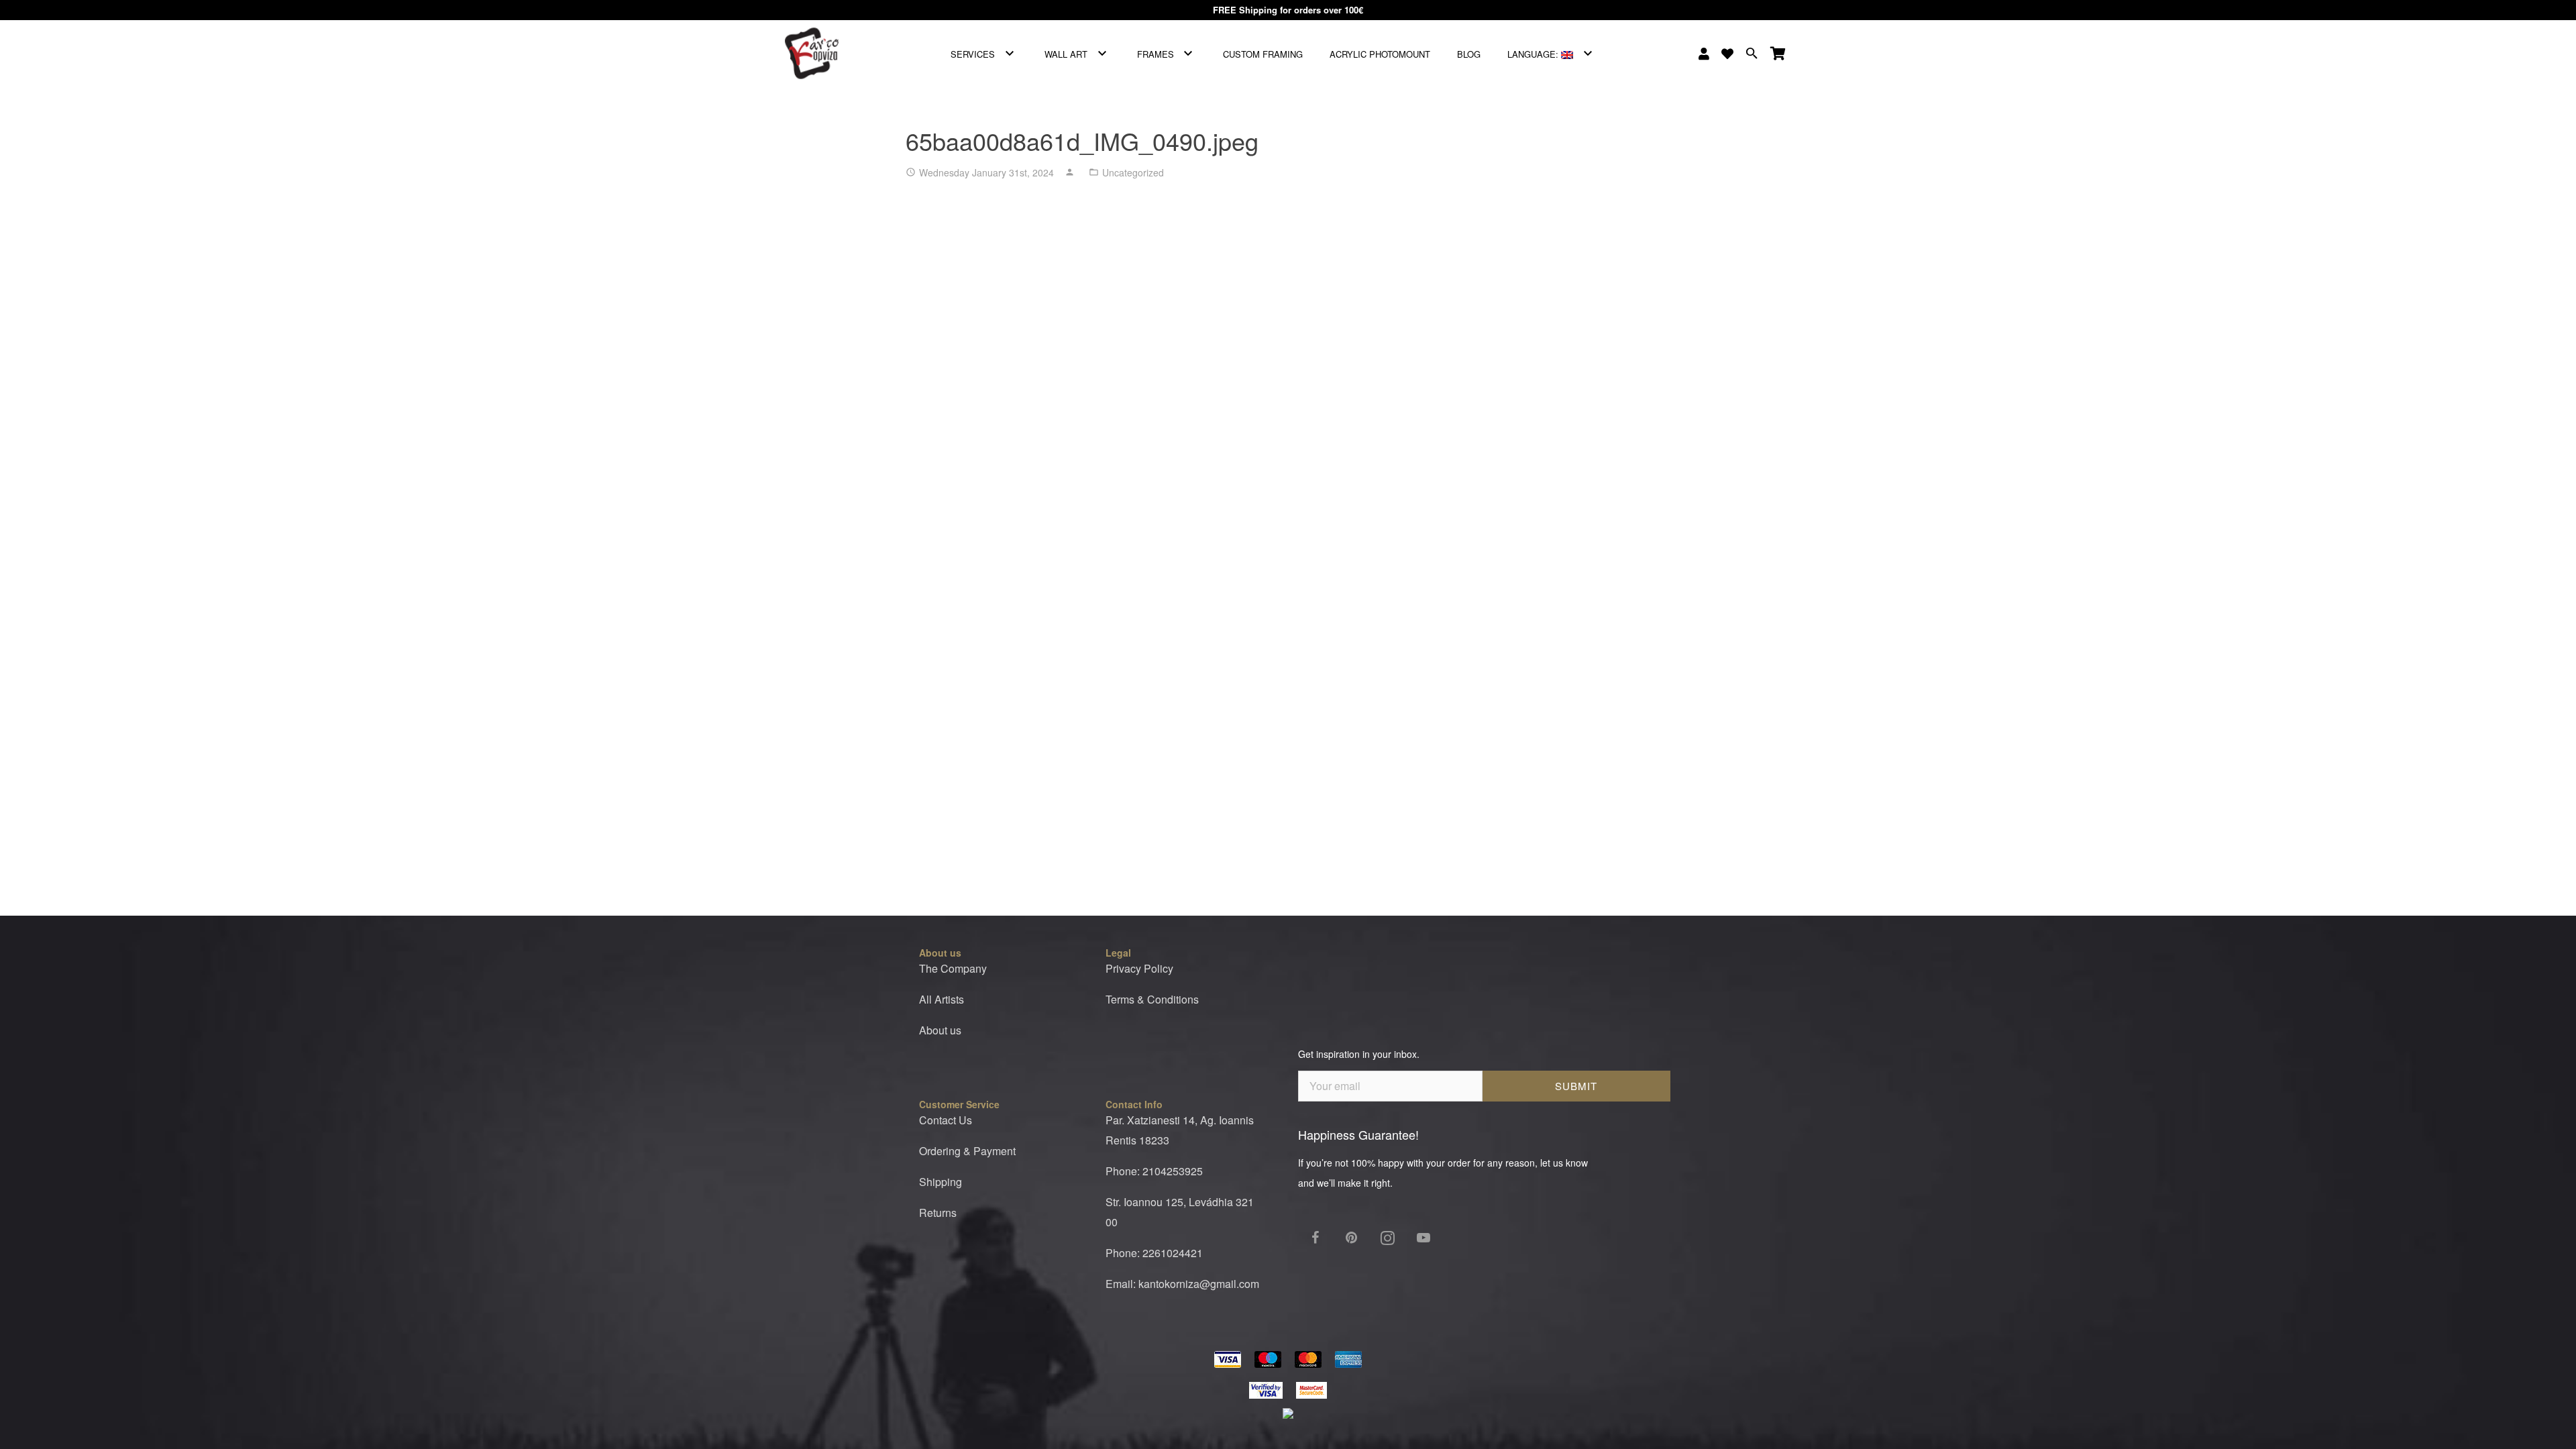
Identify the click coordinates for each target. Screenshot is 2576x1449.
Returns (938, 1213)
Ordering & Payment (967, 1151)
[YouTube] (1424, 1238)
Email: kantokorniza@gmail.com (1182, 1284)
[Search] (1752, 54)
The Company (953, 968)
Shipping (941, 1182)
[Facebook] (1315, 1238)
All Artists (942, 999)
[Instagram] (1387, 1238)
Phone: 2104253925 (1154, 1171)
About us (940, 1030)
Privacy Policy (1139, 968)
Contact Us (946, 1120)
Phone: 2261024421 (1154, 1253)
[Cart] (1778, 54)
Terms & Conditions (1152, 999)
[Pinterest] (1351, 1238)
